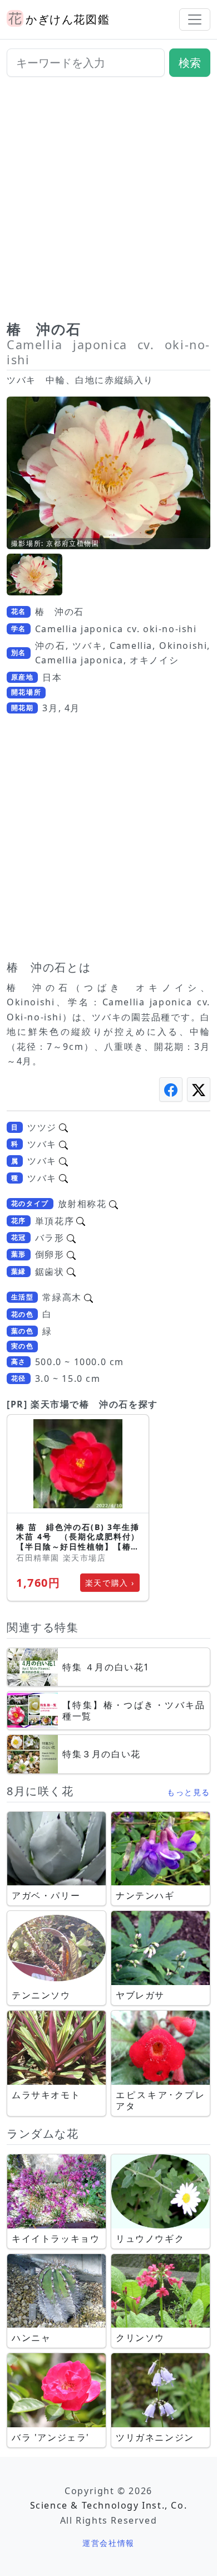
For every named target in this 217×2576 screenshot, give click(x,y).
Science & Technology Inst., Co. (109, 2505)
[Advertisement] (108, 203)
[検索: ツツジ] (63, 1127)
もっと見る (189, 1792)
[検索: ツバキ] (63, 1144)
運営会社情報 (108, 2543)
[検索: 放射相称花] (114, 1204)
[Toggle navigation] (195, 19)
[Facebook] (171, 1089)
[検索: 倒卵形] (71, 1254)
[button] (34, 575)
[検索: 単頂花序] (81, 1221)
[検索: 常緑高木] (88, 1297)
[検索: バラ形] (71, 1238)
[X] (199, 1089)
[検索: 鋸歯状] (71, 1272)
